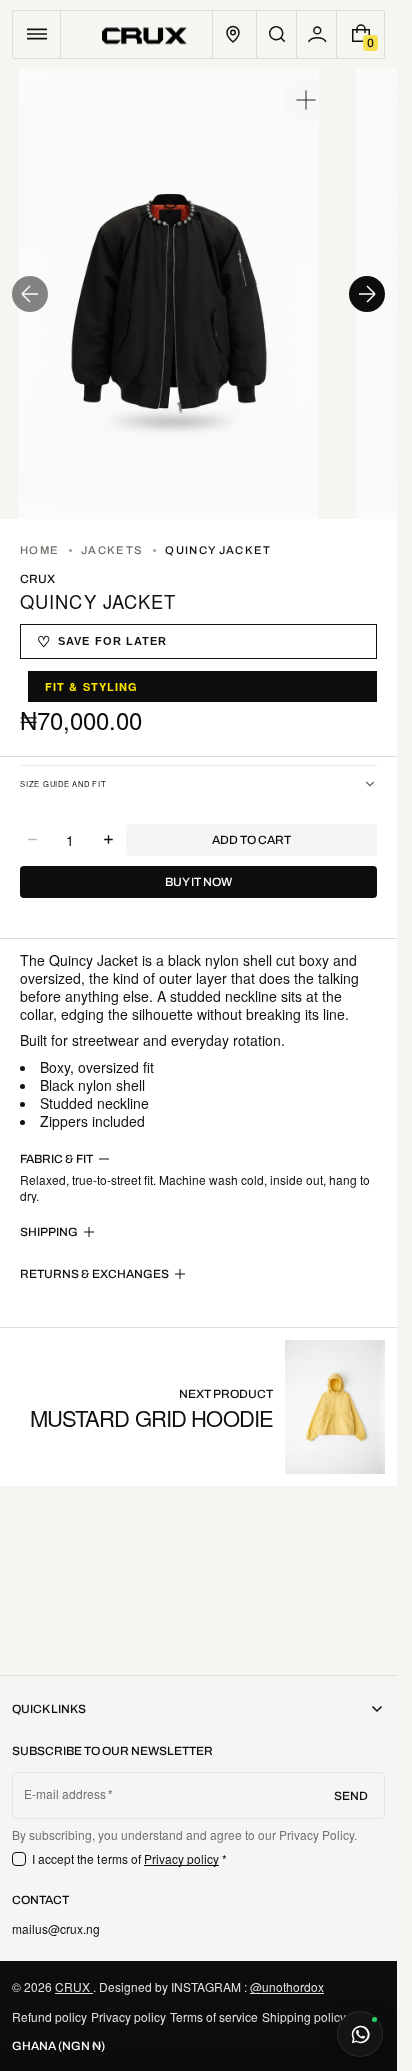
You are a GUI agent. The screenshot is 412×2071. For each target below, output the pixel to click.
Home (39, 550)
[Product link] (207, 1406)
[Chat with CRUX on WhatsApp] (360, 2034)
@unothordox (287, 1986)
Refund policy (49, 2016)
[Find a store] (233, 34)
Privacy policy (182, 1858)
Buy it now (198, 882)
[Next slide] (367, 294)
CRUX (74, 1986)
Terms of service (214, 2016)
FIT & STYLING (91, 686)
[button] (36, 34)
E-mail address (65, 1794)
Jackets (112, 550)
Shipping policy (304, 2016)
